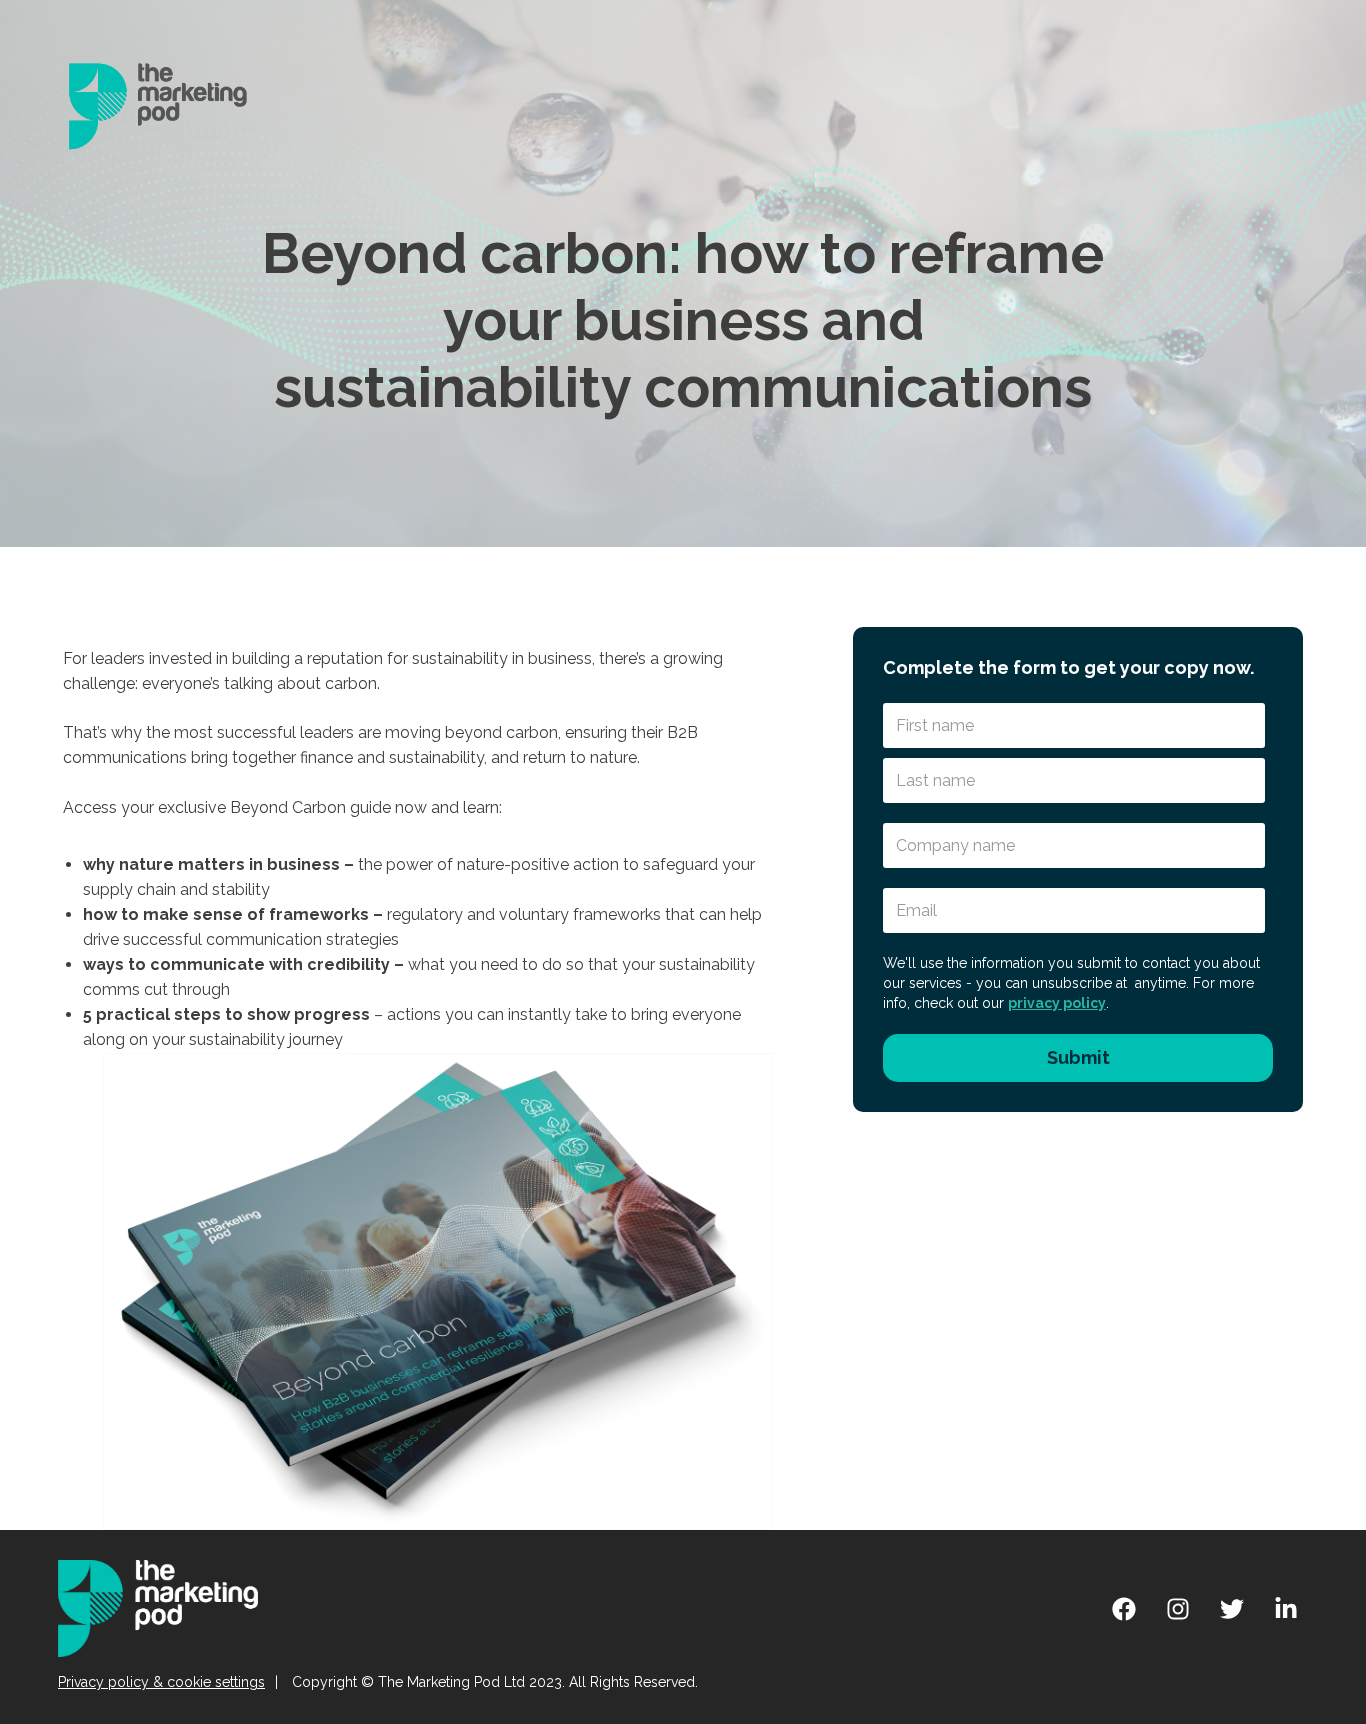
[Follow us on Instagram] (1178, 1609)
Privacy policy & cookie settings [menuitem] (161, 1682)
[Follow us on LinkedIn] (1286, 1609)
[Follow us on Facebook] (1124, 1609)
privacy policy (1057, 1003)
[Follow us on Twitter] (1232, 1609)
